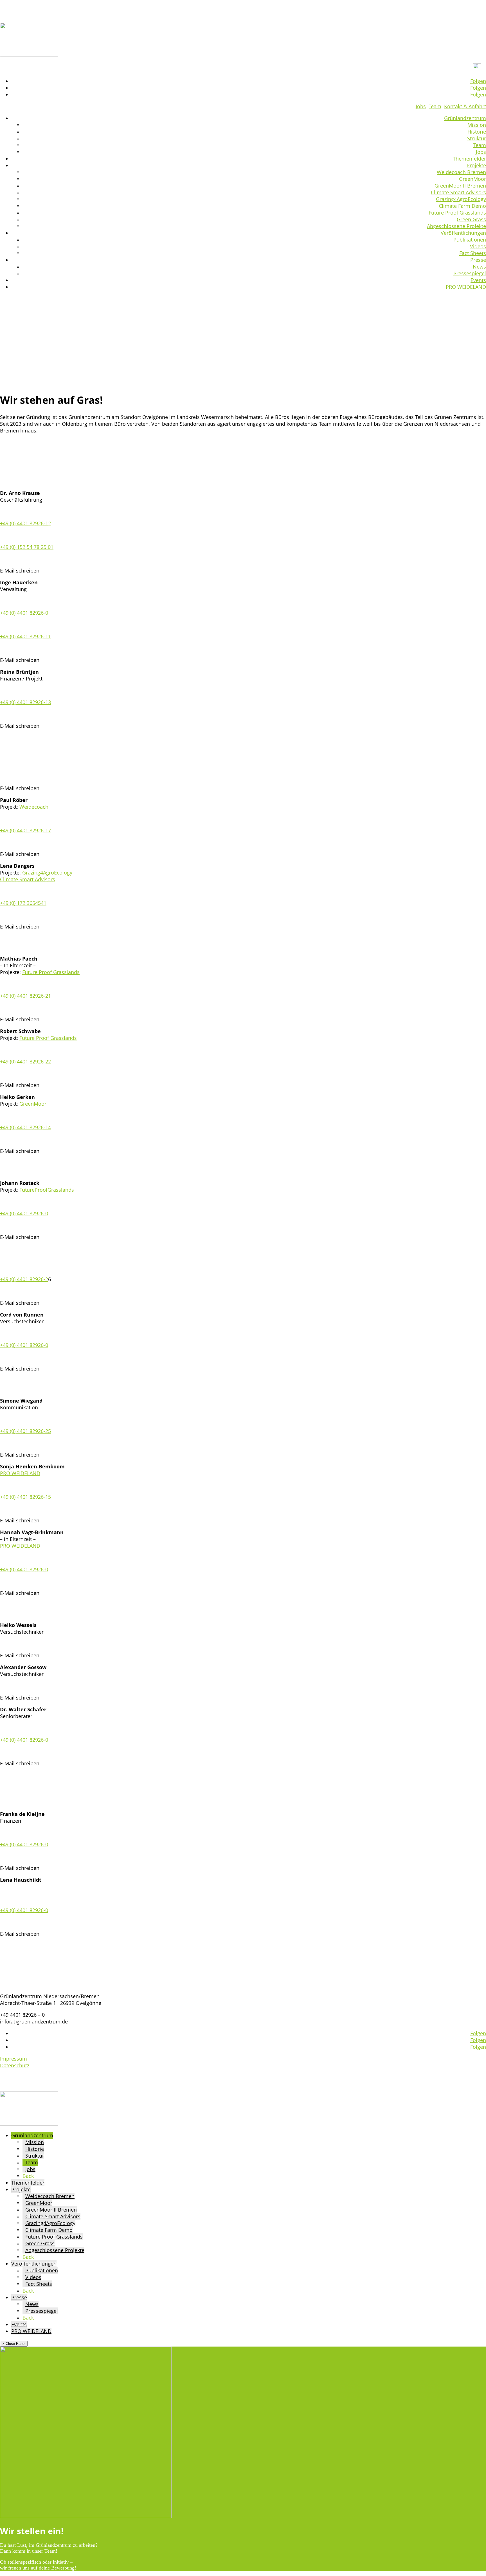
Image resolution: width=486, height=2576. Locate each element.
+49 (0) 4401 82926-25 (25, 1431)
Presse (478, 260)
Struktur (477, 138)
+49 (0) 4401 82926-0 (24, 613)
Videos (478, 246)
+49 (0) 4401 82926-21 (25, 996)
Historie (477, 132)
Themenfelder (469, 159)
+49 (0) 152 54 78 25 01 (27, 547)
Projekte (476, 165)
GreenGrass (58, 679)
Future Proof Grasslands (457, 213)
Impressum (13, 2059)
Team (435, 106)
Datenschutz (15, 2065)
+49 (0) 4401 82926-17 (25, 830)
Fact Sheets (473, 253)
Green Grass (471, 219)
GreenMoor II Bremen (460, 186)
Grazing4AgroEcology (461, 199)
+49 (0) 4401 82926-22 (25, 1061)
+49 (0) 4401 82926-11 (25, 636)
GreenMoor (472, 179)
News (479, 267)
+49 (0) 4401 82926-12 (25, 523)
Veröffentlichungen (463, 233)
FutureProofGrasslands (47, 1190)
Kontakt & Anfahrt (465, 106)
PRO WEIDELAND (466, 287)
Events (478, 280)
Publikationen (470, 240)
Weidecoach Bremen (461, 172)
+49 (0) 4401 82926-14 (25, 1127)
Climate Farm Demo (462, 206)
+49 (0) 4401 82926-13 (25, 702)
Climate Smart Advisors (458, 192)
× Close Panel (14, 2344)
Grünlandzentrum (465, 118)
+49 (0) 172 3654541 (23, 903)
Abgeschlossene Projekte (456, 226)
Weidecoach (34, 807)
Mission (477, 125)
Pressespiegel (470, 273)
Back (28, 2176)
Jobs (421, 106)
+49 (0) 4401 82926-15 (25, 1497)
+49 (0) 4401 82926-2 (24, 1279)
